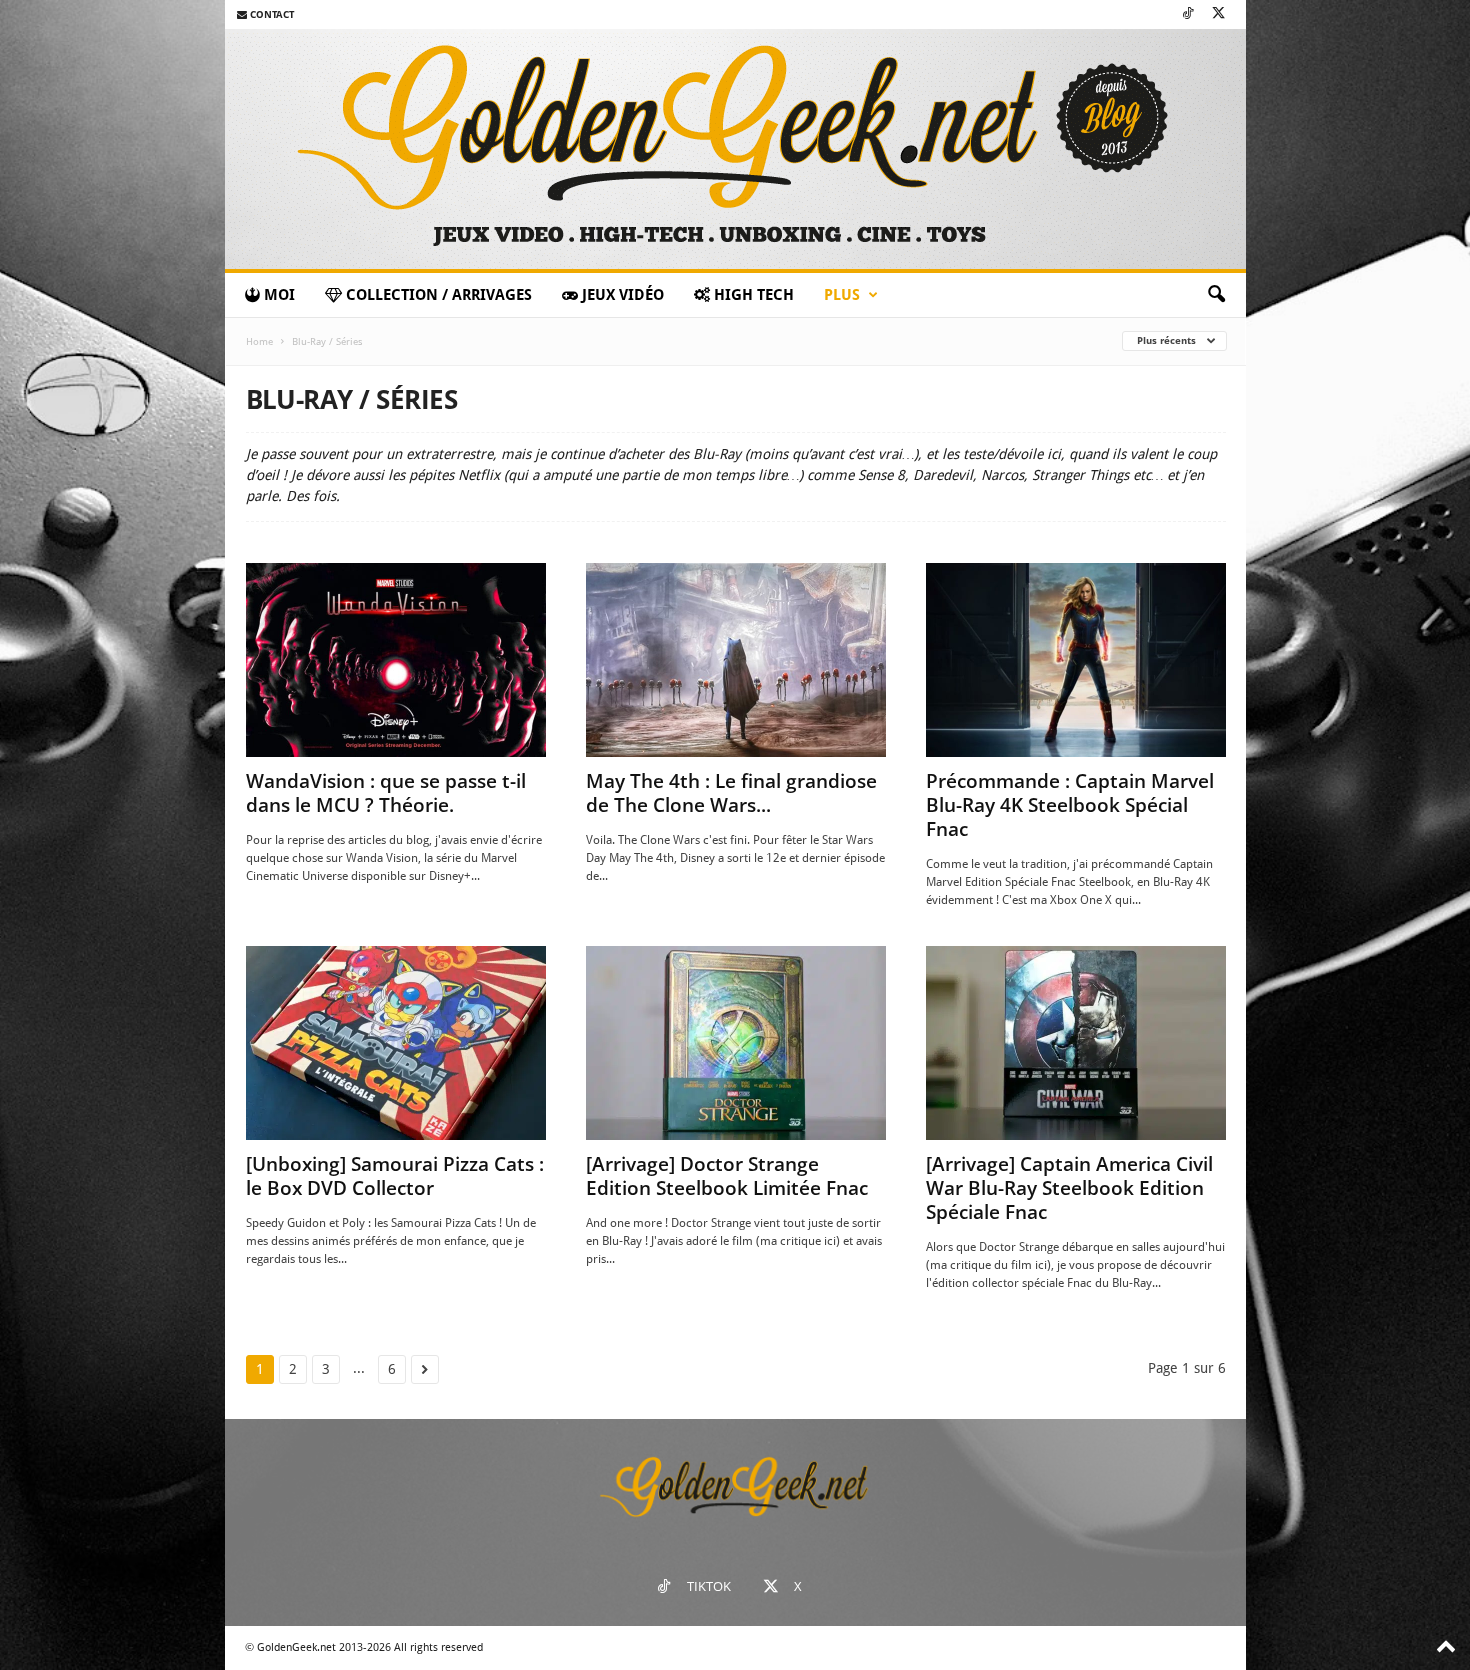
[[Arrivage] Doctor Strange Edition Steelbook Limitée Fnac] (736, 1043)
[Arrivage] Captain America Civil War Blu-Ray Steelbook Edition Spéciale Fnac (1069, 1188)
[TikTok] (1188, 14)
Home (259, 341)
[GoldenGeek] (735, 149)
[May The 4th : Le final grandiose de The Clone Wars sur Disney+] (736, 660)
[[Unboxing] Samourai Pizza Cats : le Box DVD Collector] (396, 1043)
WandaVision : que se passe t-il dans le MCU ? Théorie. (386, 793)
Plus (842, 295)
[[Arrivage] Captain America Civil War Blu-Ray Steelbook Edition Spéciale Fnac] (1076, 1043)
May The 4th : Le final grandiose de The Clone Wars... (731, 793)
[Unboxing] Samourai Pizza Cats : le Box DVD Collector (395, 1176)
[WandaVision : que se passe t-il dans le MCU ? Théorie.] (396, 660)
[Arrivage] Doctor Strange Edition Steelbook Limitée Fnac (727, 1176)
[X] (1219, 14)
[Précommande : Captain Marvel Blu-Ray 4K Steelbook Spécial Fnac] (1076, 660)
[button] (1216, 295)
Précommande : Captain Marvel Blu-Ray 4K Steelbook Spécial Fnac (1070, 805)
